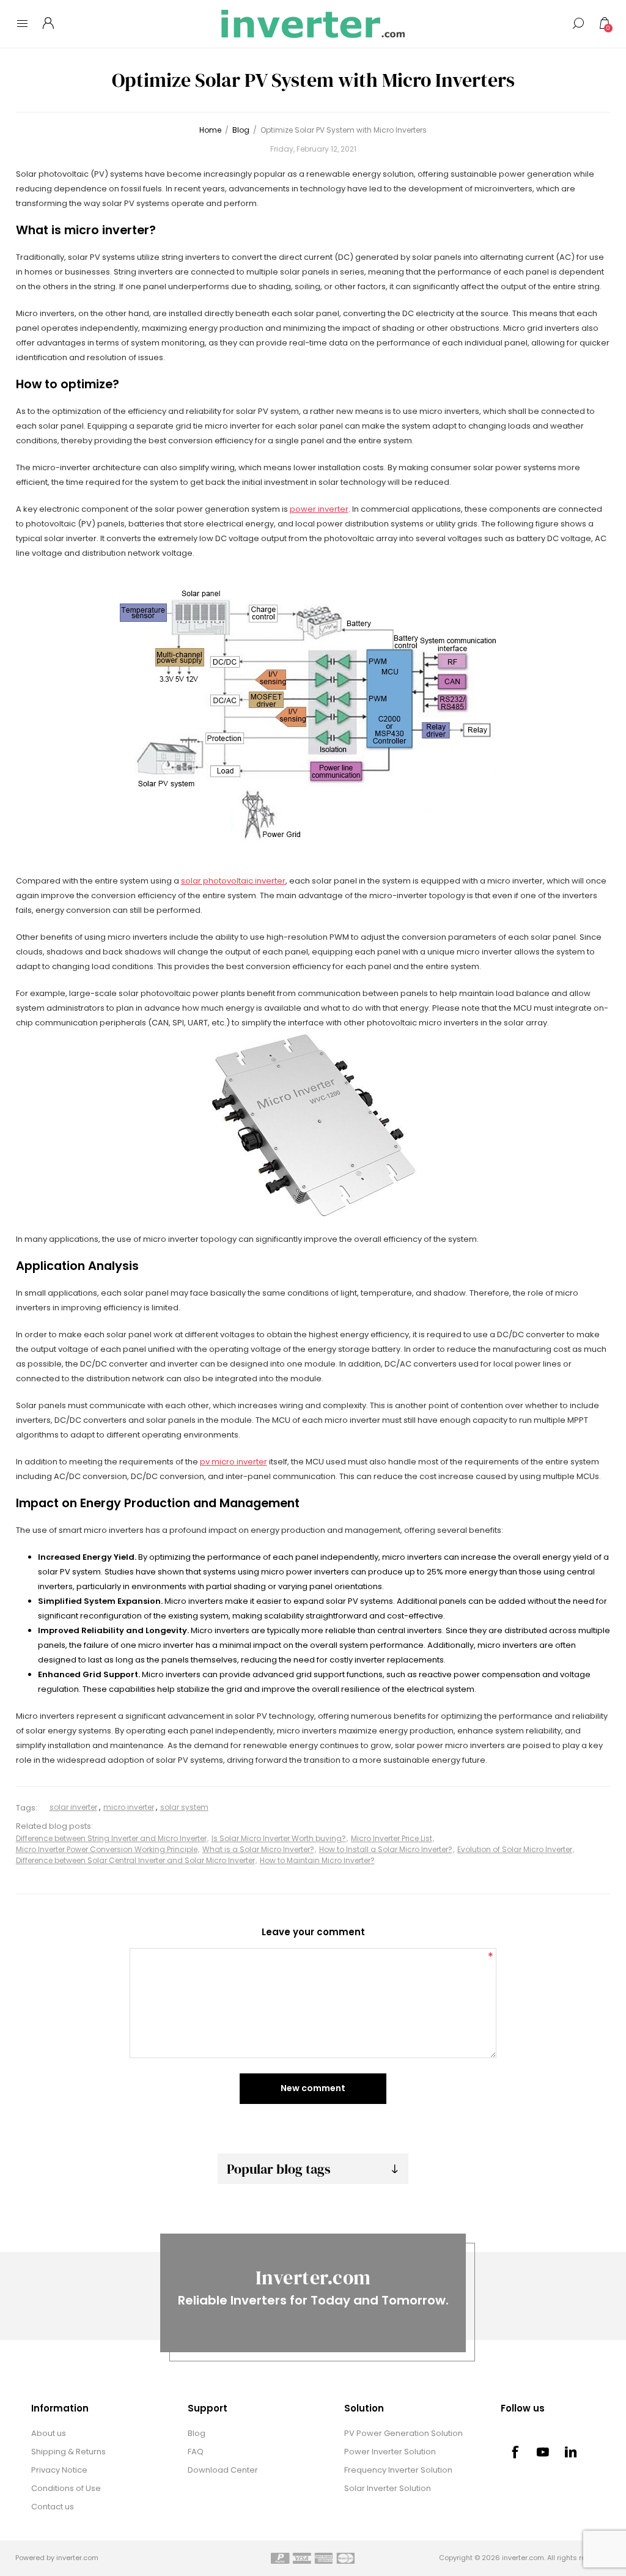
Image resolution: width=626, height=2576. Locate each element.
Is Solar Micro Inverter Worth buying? (279, 1838)
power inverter (319, 509)
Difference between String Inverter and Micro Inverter (111, 1838)
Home (210, 130)
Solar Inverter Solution (388, 2488)
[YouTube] (543, 2452)
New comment (313, 2088)
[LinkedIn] (571, 2452)
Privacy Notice (59, 2470)
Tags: (27, 1808)
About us (49, 2433)
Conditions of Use (66, 2488)
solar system (184, 1807)
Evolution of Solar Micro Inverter (515, 1849)
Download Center (223, 2470)
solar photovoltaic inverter (233, 881)
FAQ (196, 2452)
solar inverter (73, 1807)
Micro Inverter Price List (392, 1838)
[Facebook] (515, 2452)
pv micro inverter (234, 1462)
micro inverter (129, 1807)
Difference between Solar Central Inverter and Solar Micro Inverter (135, 1860)
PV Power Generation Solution (403, 2433)
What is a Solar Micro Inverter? (258, 1849)
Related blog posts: (54, 1827)
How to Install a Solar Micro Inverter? (386, 1849)
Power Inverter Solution (390, 2452)
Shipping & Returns (68, 2452)
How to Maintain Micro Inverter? (317, 1860)
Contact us (53, 2507)
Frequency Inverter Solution (398, 2470)
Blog (197, 2433)
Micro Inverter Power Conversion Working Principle (107, 1849)
